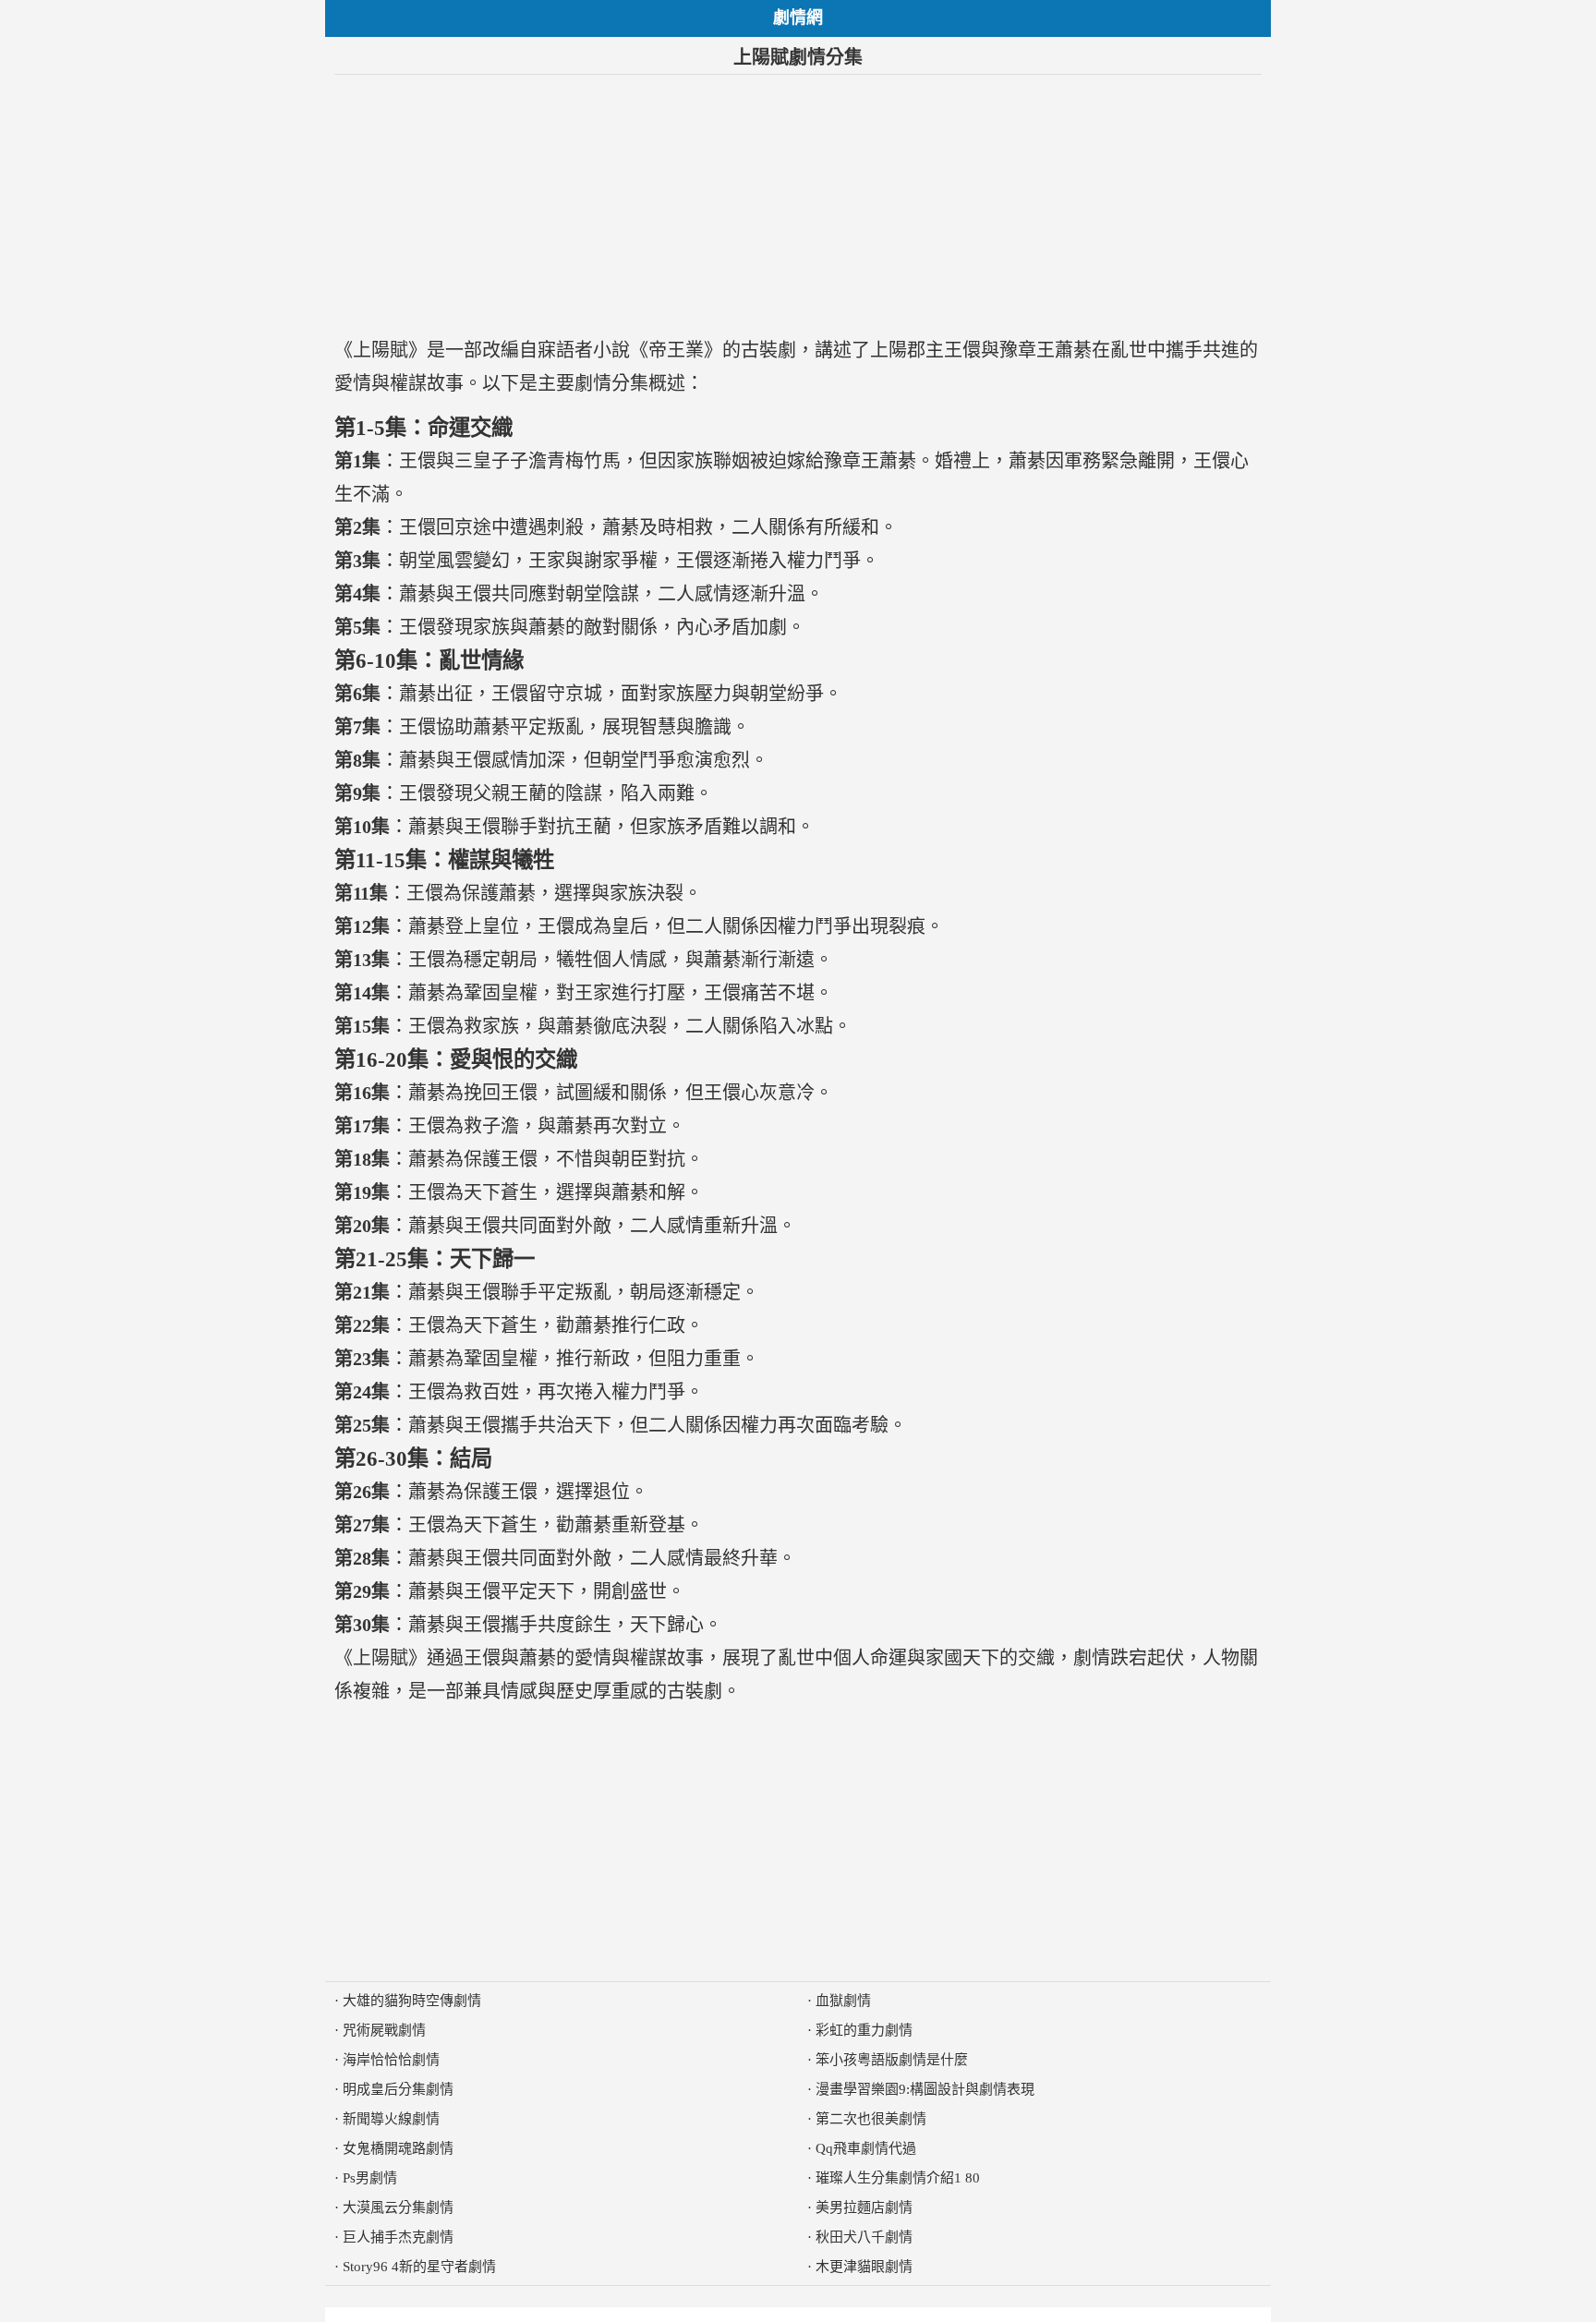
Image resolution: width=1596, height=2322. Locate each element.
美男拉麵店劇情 (864, 2207)
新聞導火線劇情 (391, 2119)
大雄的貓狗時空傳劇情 (412, 2001)
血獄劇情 (843, 2001)
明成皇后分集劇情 (398, 2089)
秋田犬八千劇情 (864, 2237)
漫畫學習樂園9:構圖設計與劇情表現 (925, 2089)
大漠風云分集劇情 (398, 2207)
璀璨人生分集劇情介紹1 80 (898, 2178)
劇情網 (798, 18)
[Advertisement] (798, 204)
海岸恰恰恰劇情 (391, 2060)
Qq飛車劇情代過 (866, 2148)
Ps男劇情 (370, 2178)
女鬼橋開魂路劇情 (398, 2148)
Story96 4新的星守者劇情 (419, 2267)
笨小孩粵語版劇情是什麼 (892, 2060)
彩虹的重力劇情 (864, 2030)
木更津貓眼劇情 (864, 2267)
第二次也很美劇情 (871, 2119)
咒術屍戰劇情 (384, 2030)
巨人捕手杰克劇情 (398, 2237)
